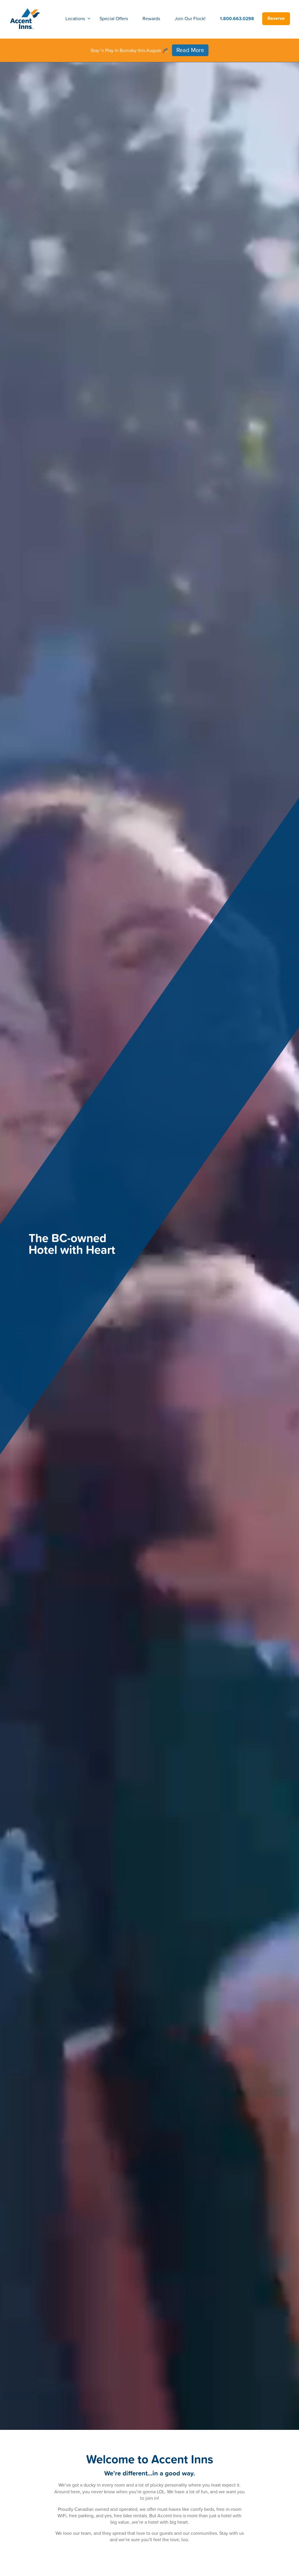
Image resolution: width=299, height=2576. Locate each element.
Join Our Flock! (190, 18)
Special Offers (114, 18)
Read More (190, 50)
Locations (75, 18)
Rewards (151, 18)
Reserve (276, 18)
